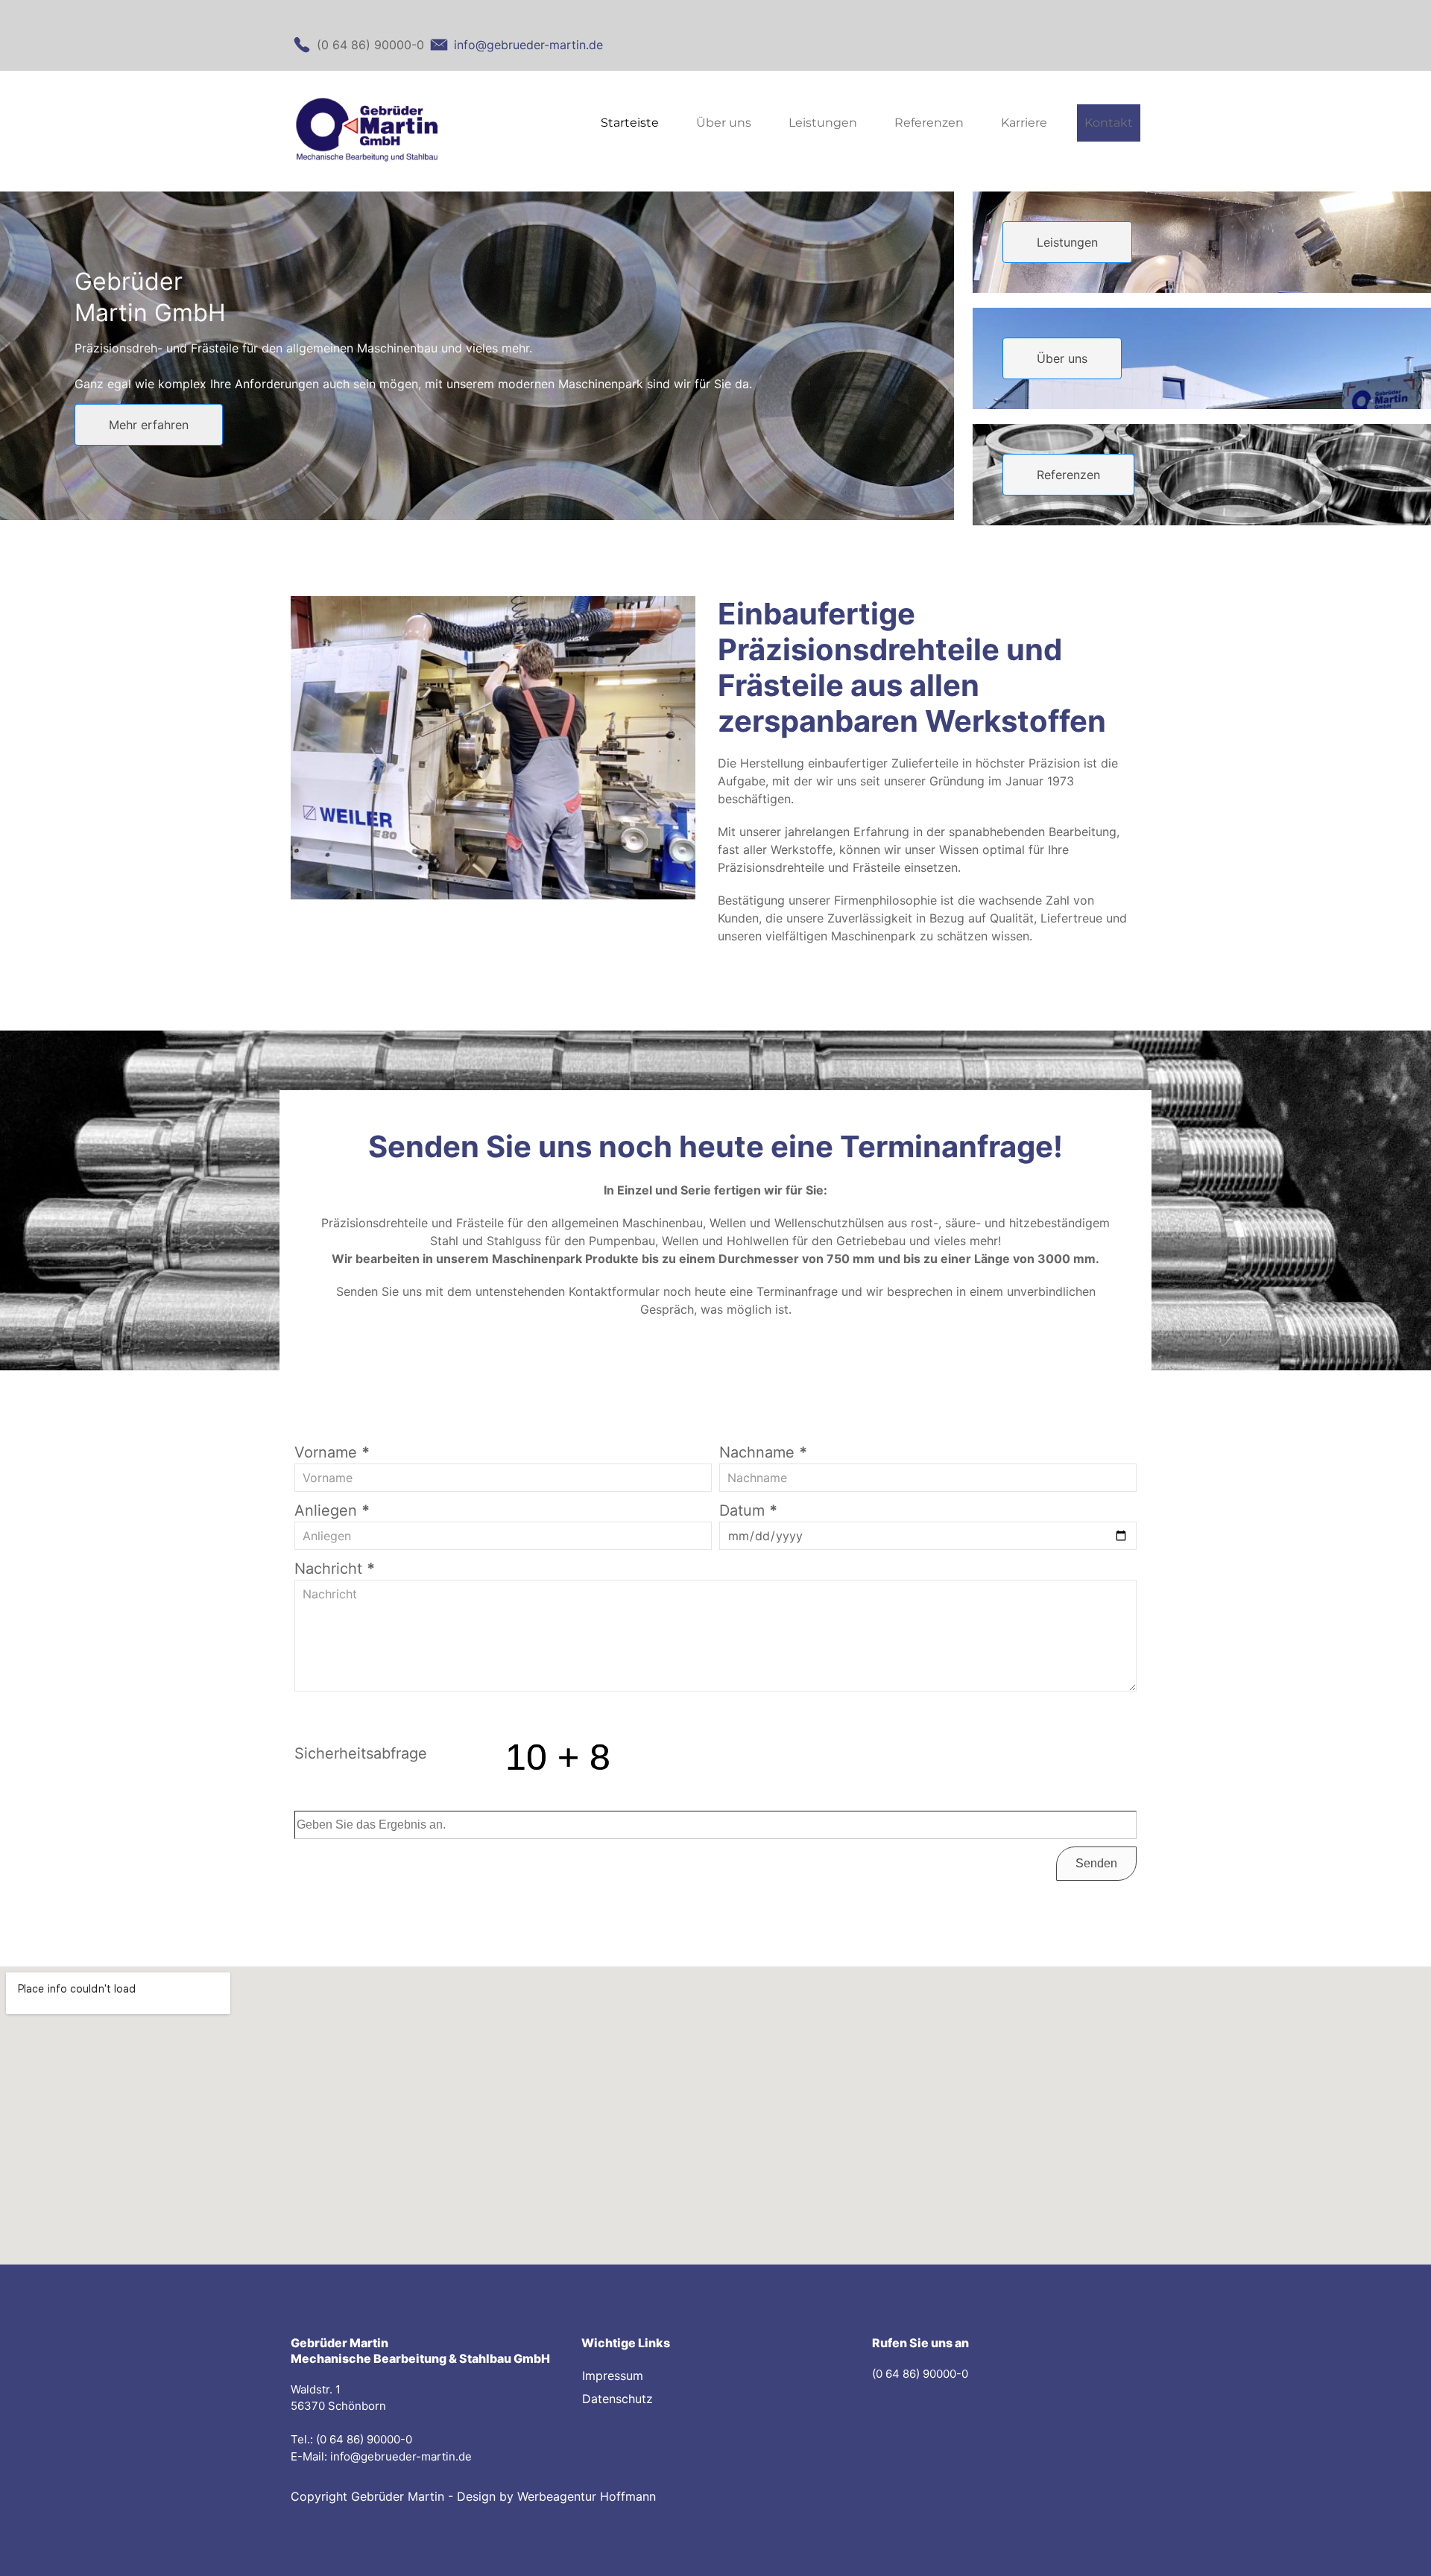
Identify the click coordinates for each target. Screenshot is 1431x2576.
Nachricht (335, 1569)
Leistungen (823, 123)
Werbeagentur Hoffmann (587, 2496)
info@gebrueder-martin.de (401, 2456)
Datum (748, 1510)
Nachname (763, 1452)
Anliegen (332, 1510)
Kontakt (1109, 123)
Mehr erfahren (149, 425)
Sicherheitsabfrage (361, 1753)
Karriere (1024, 123)
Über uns (724, 123)
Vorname (332, 1452)
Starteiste (630, 123)
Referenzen (929, 123)
